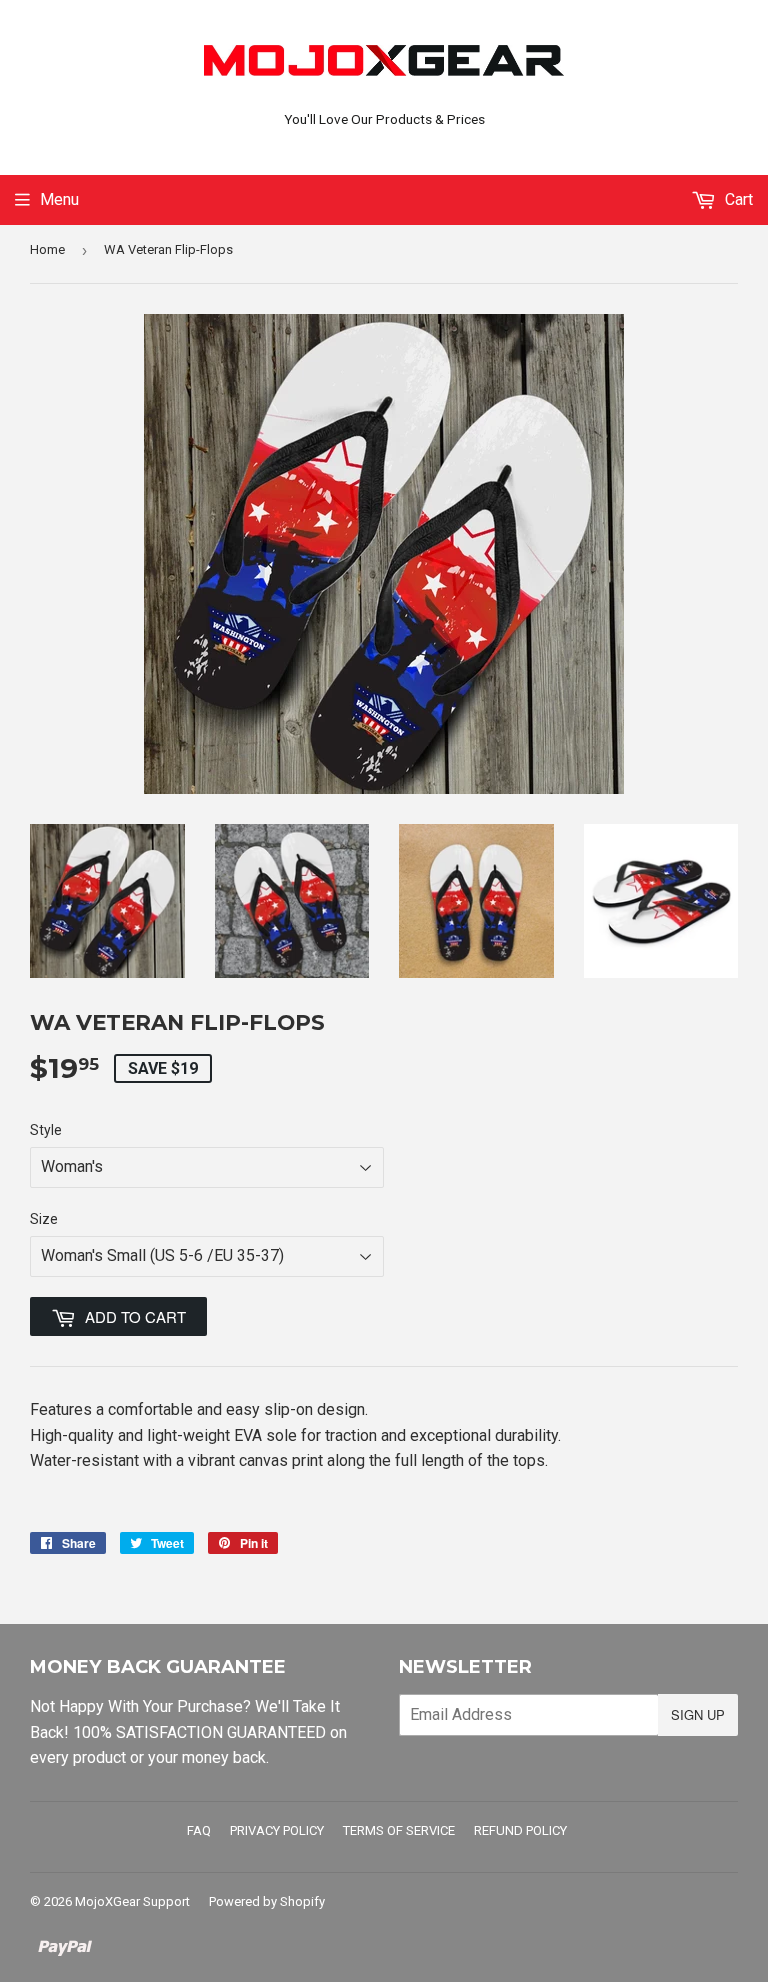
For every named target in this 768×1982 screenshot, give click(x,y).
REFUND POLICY (520, 1830)
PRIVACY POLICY (277, 1830)
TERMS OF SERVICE (399, 1830)
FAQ (199, 1830)
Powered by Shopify (267, 1901)
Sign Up (698, 1714)
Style (46, 1130)
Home (47, 249)
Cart (737, 199)
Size (44, 1219)
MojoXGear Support (132, 1901)
